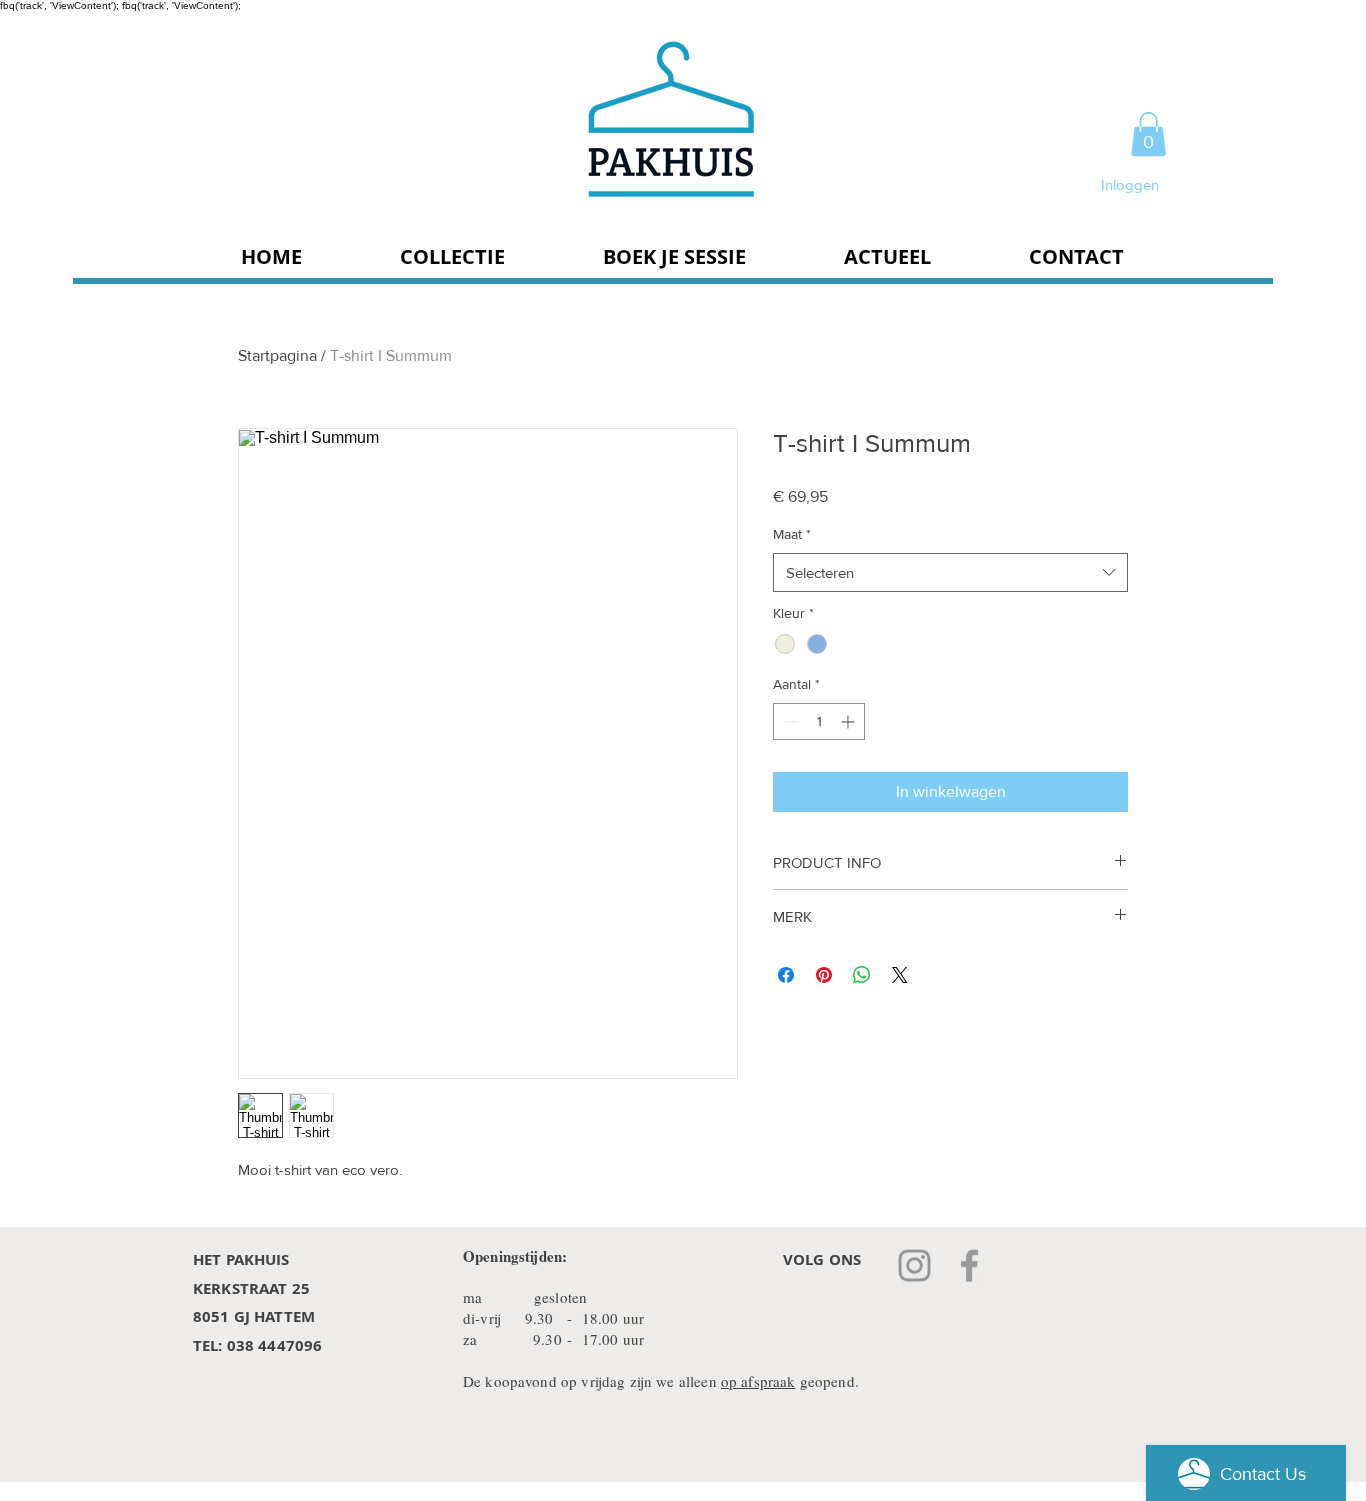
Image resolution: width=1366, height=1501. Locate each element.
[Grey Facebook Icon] (969, 1265)
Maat (792, 534)
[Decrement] (788, 721)
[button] (1148, 134)
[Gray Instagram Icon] (914, 1265)
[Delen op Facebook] (786, 975)
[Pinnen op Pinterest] (824, 975)
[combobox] (950, 572)
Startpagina (277, 355)
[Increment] (849, 721)
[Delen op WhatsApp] (862, 975)
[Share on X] (900, 975)
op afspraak (758, 1381)
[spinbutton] (819, 721)
